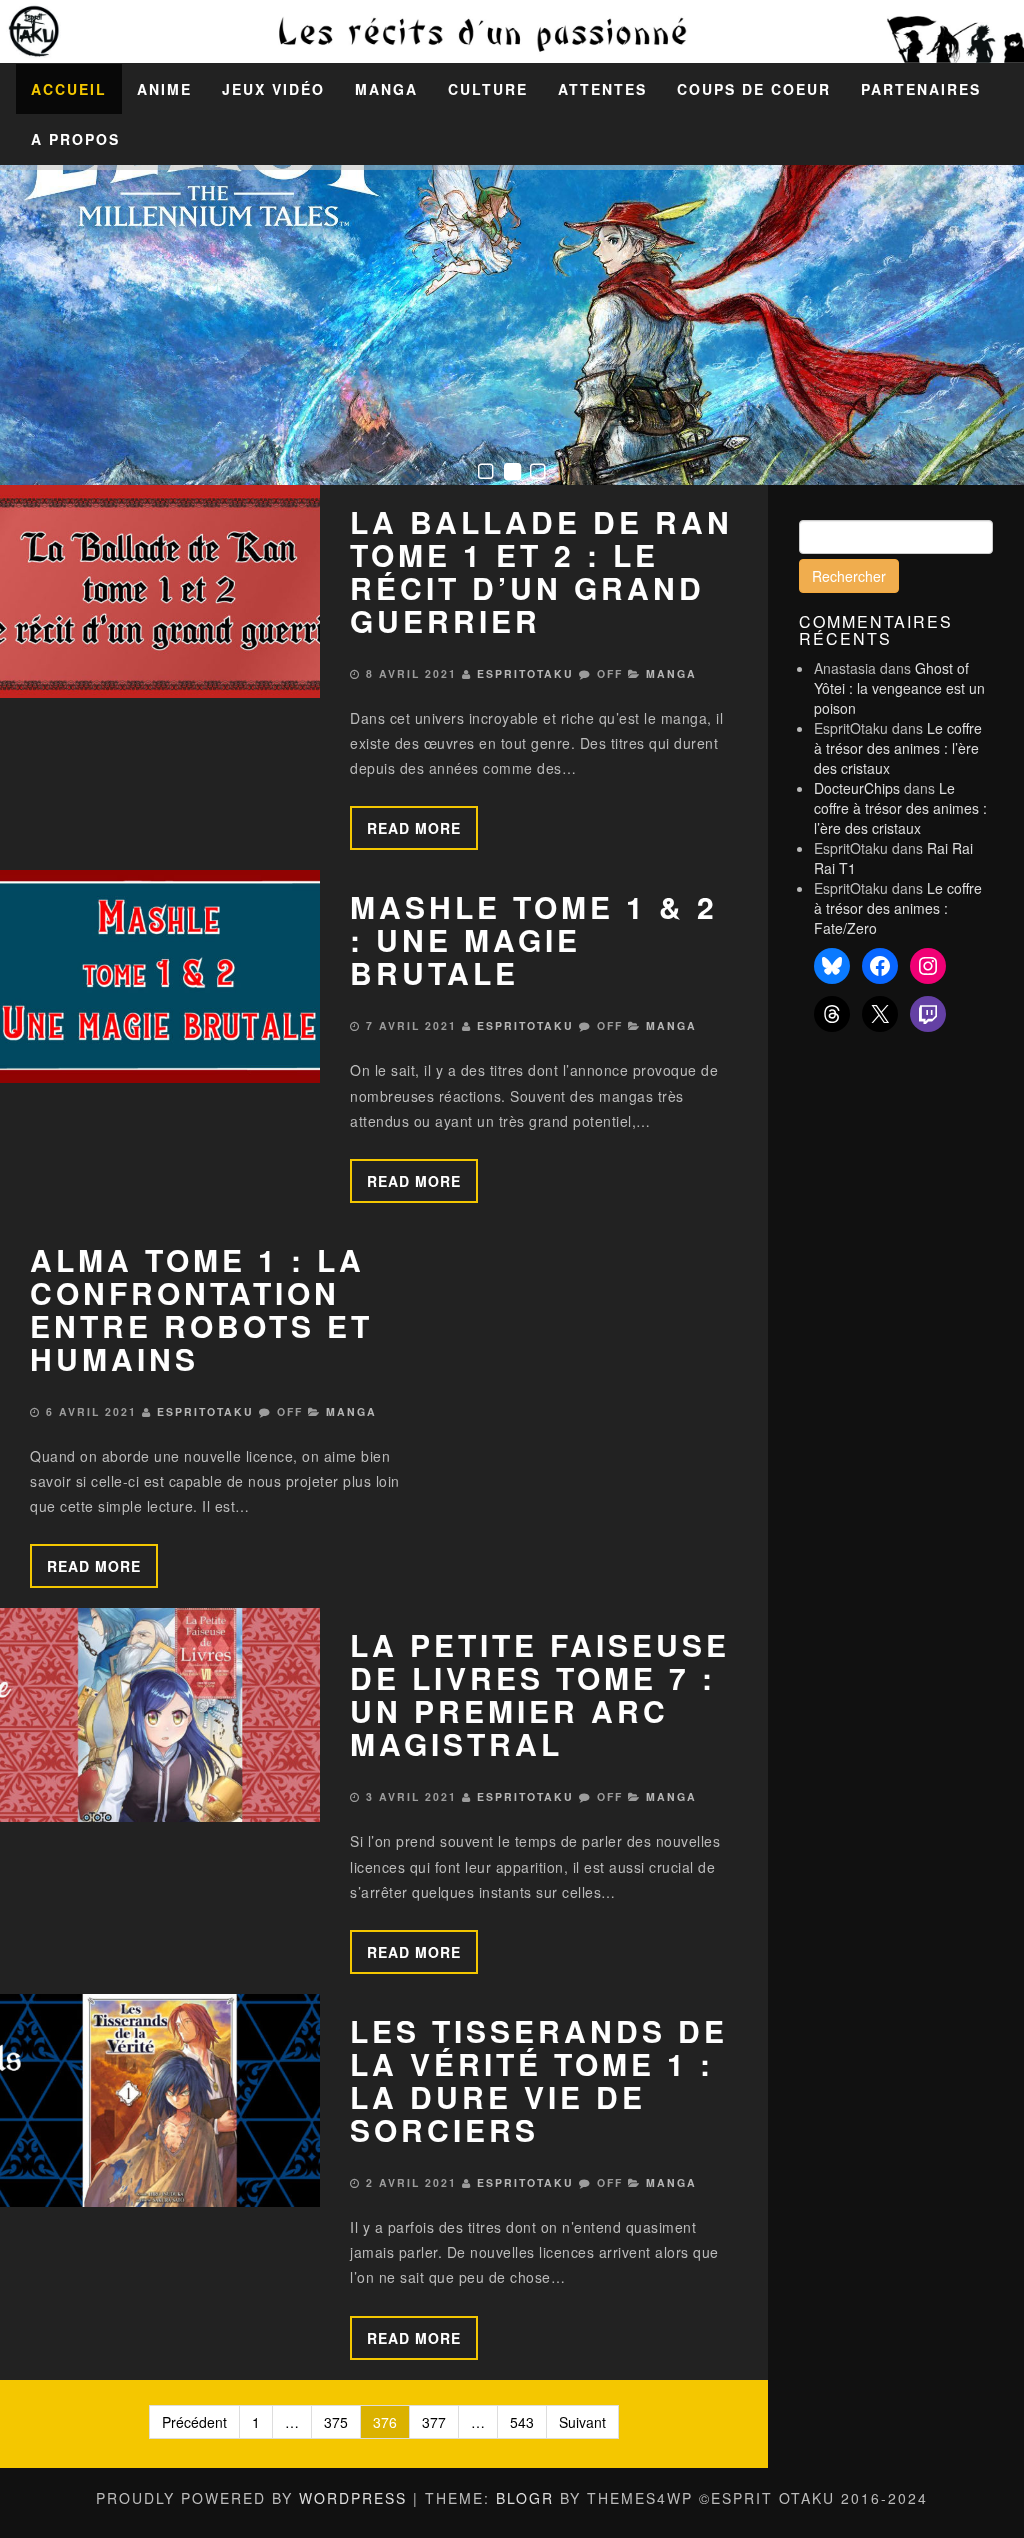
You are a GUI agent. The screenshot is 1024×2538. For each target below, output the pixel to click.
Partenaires (921, 89)
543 (522, 2422)
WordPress (353, 2498)
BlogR (525, 2498)
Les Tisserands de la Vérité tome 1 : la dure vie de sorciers (539, 2080)
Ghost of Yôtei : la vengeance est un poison (899, 688)
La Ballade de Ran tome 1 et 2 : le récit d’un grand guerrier (541, 571)
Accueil (69, 89)
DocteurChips (857, 788)
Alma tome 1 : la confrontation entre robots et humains (201, 1309)
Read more (414, 828)
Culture (488, 89)
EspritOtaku (525, 673)
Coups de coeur (754, 89)
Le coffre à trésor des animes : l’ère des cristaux (898, 748)
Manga (386, 89)
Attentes (602, 89)
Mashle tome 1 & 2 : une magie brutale (534, 939)
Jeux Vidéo (273, 89)
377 (434, 2422)
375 (336, 2422)
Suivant (582, 2422)
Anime (164, 89)
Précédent (194, 2422)
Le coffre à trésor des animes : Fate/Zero (898, 908)
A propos (75, 139)
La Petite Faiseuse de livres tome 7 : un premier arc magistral (540, 1694)
